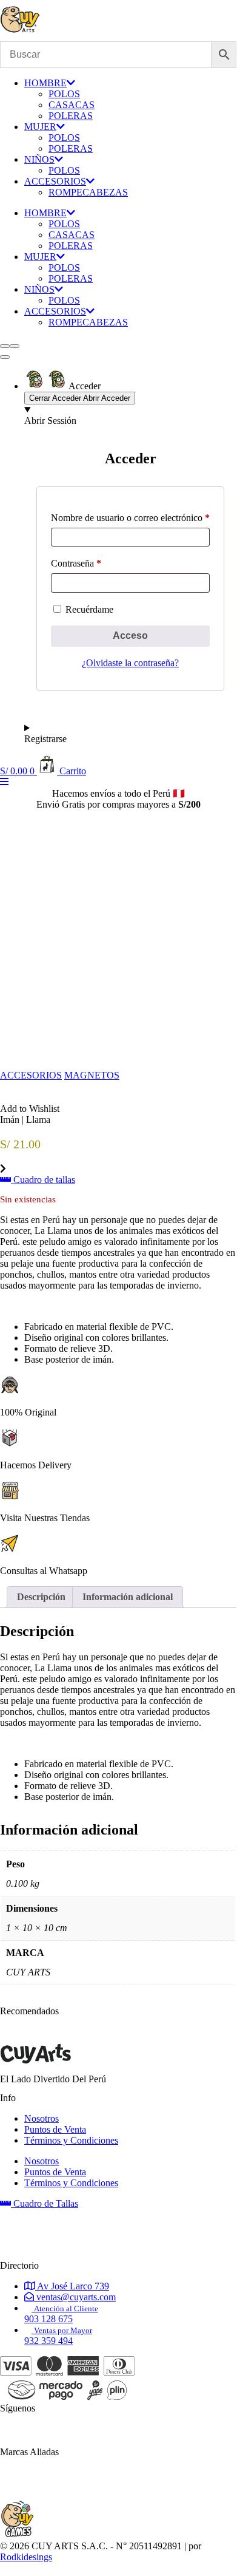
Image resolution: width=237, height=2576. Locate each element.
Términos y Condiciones (71, 2140)
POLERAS (71, 116)
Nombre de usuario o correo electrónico (130, 518)
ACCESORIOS (55, 181)
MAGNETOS (92, 1075)
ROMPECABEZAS (88, 192)
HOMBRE (45, 83)
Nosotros (42, 2118)
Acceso (130, 635)
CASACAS (72, 105)
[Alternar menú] (5, 357)
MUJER (40, 127)
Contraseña (76, 563)
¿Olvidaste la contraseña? (130, 663)
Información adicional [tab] (128, 1597)
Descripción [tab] (41, 1597)
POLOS (64, 94)
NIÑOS (39, 159)
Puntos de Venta (55, 2129)
